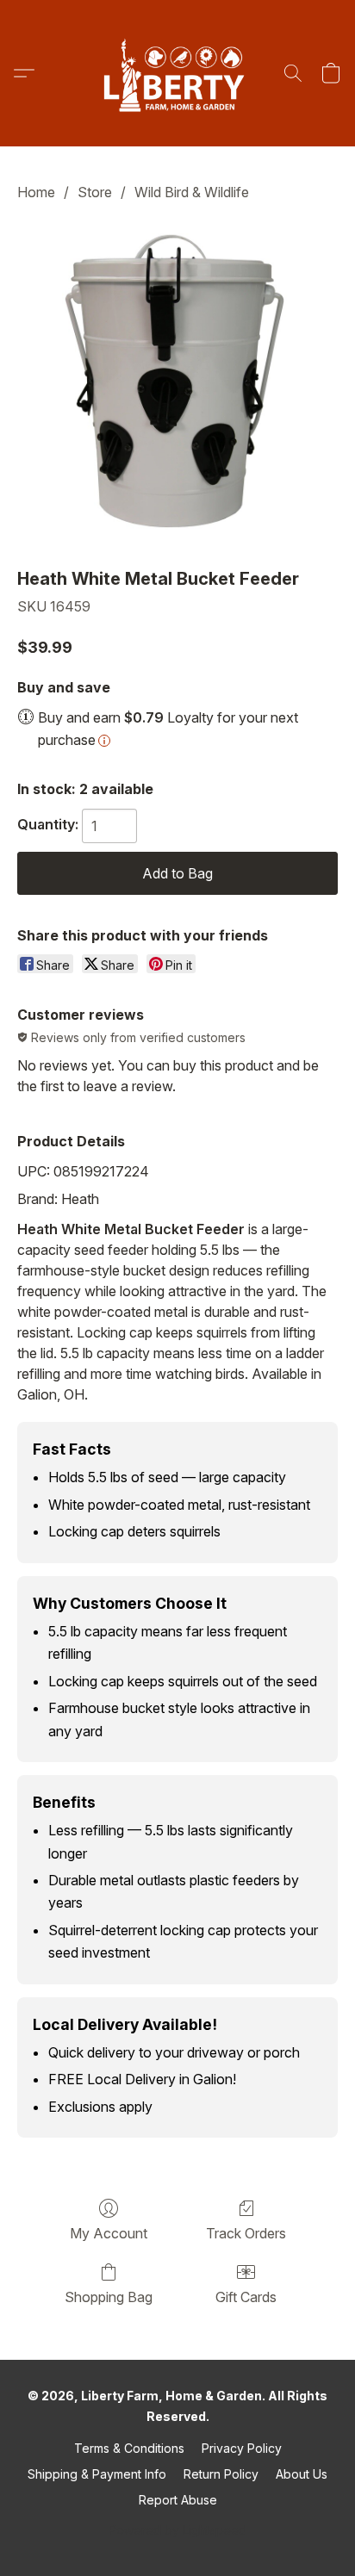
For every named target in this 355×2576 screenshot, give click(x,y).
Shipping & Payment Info (97, 2474)
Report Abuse (178, 2500)
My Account (109, 2233)
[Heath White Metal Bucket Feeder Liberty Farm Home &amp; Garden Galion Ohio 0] (177, 381)
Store (95, 192)
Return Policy (221, 2474)
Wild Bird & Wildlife (192, 192)
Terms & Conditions (129, 2448)
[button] (177, 73)
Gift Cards (246, 2297)
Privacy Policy (242, 2448)
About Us (302, 2474)
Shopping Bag (109, 2297)
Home (36, 192)
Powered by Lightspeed (177, 2530)
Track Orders (246, 2233)
